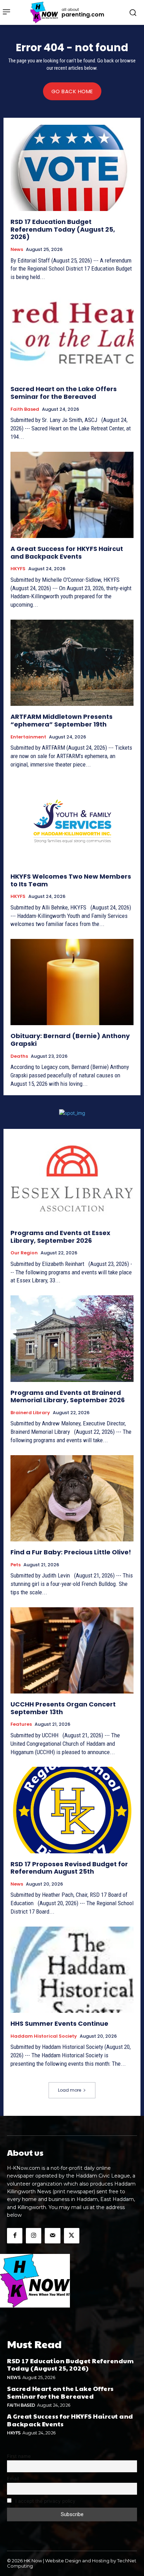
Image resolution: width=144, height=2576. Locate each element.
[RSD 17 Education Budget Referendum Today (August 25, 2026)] (72, 168)
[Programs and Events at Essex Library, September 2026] (72, 1179)
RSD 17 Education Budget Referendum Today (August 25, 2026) (63, 229)
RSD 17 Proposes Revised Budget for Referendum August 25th (69, 1868)
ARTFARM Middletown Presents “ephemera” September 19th (62, 720)
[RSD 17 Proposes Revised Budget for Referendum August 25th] (72, 1810)
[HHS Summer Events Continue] (72, 1970)
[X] (72, 2236)
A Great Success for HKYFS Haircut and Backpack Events (67, 553)
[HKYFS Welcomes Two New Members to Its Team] (72, 823)
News (17, 250)
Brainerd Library (30, 1413)
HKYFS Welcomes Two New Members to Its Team (71, 880)
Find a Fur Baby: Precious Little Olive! (71, 1552)
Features (21, 1724)
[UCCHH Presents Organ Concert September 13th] (72, 1650)
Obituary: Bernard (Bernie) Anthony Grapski (70, 1040)
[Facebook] (15, 2236)
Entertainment (28, 737)
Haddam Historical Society (44, 2036)
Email (13, 2479)
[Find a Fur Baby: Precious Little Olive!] (72, 1498)
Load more (70, 2090)
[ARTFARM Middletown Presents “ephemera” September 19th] (72, 663)
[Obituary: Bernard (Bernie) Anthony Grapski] (72, 982)
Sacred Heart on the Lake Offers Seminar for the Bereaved (64, 393)
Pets (16, 1565)
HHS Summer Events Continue (59, 2023)
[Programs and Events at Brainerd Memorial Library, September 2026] (72, 1338)
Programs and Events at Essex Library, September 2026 (60, 1237)
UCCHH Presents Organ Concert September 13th (63, 1708)
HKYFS (18, 569)
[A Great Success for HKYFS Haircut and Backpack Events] (72, 495)
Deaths (19, 1056)
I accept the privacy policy (45, 2501)
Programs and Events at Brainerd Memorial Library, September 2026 (68, 1396)
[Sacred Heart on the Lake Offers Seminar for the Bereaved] (72, 335)
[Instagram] (34, 2236)
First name (19, 2456)
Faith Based (25, 409)
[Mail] (52, 2236)
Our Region (24, 1253)
